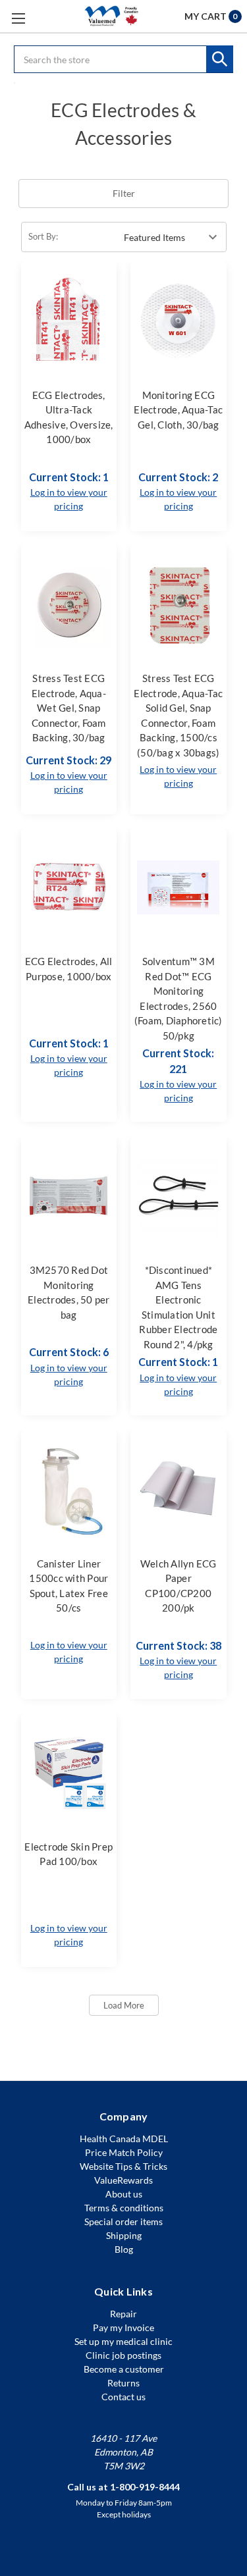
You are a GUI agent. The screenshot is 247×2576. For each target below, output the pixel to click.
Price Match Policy (124, 2152)
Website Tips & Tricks (123, 2166)
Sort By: (43, 236)
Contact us (123, 2397)
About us (124, 2194)
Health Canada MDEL (124, 2139)
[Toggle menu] (18, 18)
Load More (124, 2005)
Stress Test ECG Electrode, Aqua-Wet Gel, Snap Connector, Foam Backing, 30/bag (69, 708)
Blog (124, 2249)
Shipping (124, 2235)
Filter (124, 193)
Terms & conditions (124, 2208)
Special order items (123, 2221)
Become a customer (124, 2369)
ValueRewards (123, 2180)
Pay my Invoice (123, 2327)
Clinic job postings (123, 2355)
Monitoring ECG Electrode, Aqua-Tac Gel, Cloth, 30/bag (178, 410)
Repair (123, 2314)
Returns (123, 2383)
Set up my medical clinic (123, 2341)
